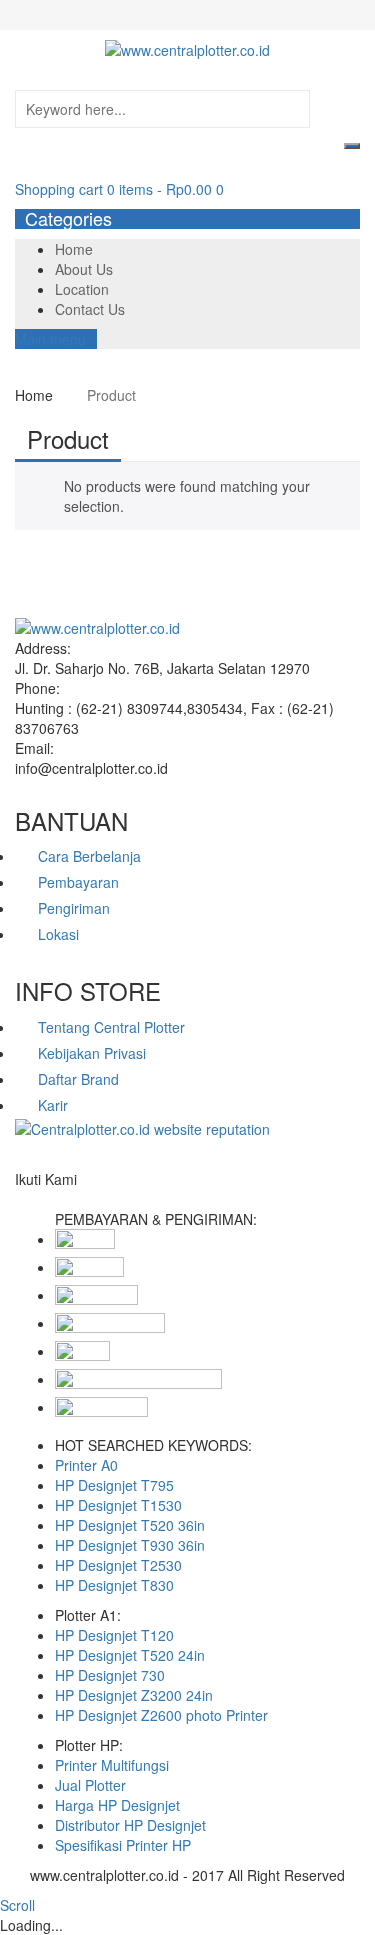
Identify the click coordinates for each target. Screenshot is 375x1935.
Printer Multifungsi (112, 1765)
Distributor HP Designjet (130, 1825)
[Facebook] (20, 1199)
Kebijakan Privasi (92, 1053)
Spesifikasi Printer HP (123, 1845)
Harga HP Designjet (117, 1805)
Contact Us (90, 309)
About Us (84, 269)
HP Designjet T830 (114, 1585)
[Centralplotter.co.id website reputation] (142, 1129)
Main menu (50, 339)
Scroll (17, 1905)
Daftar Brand (78, 1079)
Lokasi (58, 934)
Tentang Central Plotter (111, 1027)
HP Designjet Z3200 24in (134, 1695)
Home (74, 249)
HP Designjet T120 (114, 1635)
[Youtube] (64, 1199)
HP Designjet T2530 (118, 1565)
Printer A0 (86, 1465)
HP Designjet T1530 (118, 1505)
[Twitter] (31, 1199)
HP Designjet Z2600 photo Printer (161, 1715)
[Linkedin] (42, 1199)
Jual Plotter (90, 1785)
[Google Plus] (53, 1199)
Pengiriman (74, 908)
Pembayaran (78, 882)
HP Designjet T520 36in (130, 1525)
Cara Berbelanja (89, 856)
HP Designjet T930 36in (130, 1545)
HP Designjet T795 (114, 1485)
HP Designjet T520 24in (130, 1655)
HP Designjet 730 (110, 1675)
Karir (53, 1105)
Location (82, 289)
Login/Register (101, 10)
